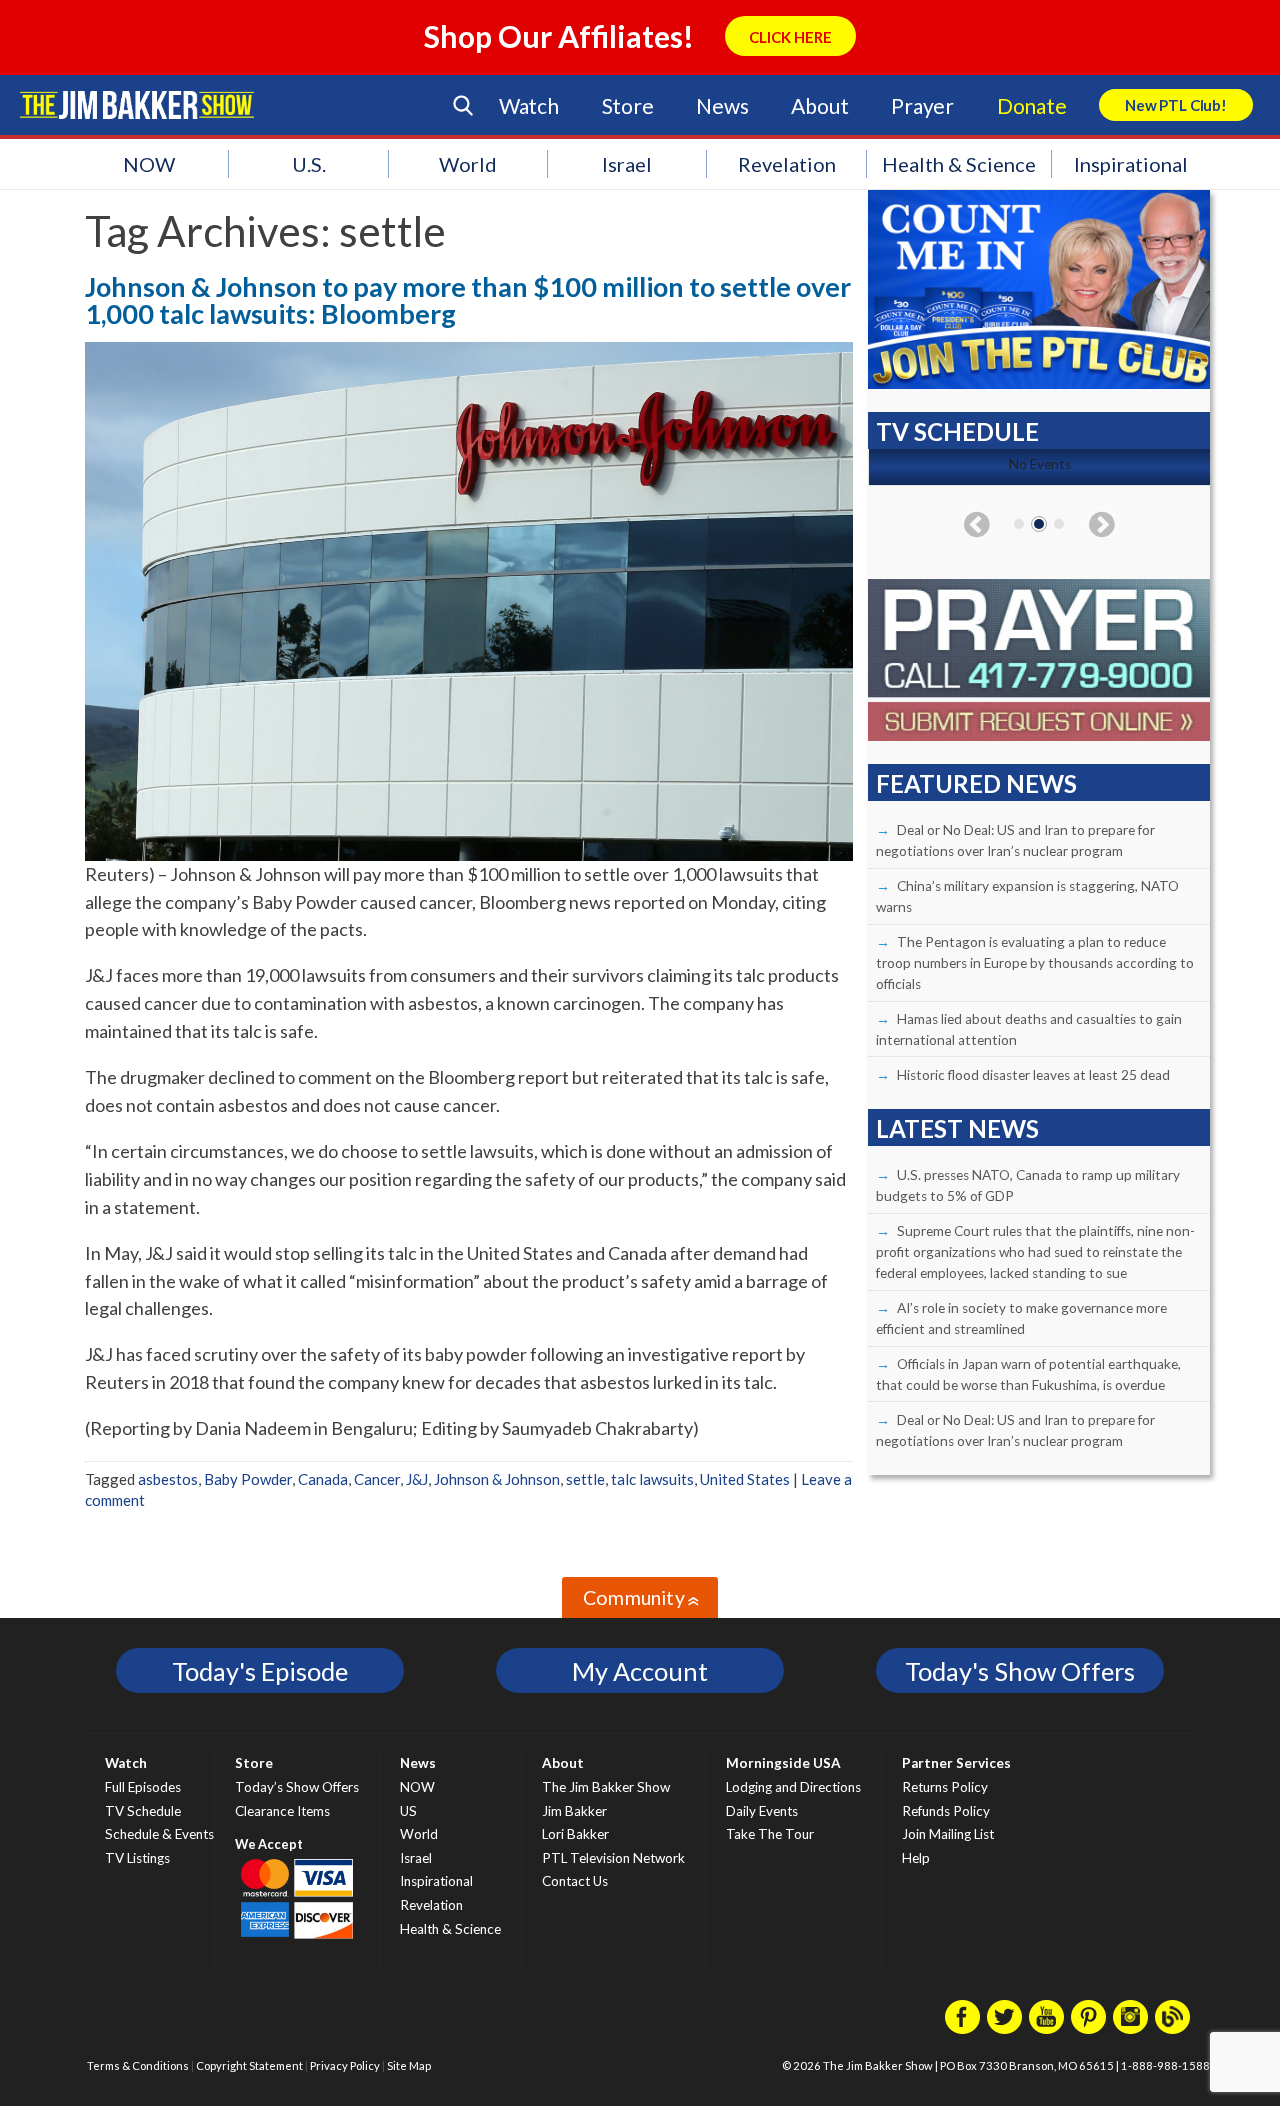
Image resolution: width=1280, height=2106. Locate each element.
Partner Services (956, 1763)
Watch (529, 105)
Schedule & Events (159, 1834)
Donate (1032, 105)
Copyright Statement (249, 2065)
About (819, 105)
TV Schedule (143, 1811)
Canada (323, 1479)
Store (628, 105)
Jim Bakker (137, 105)
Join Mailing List (948, 1834)
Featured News (976, 783)
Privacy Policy (345, 2065)
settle (585, 1479)
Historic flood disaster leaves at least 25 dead (1033, 1075)
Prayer (922, 105)
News (722, 105)
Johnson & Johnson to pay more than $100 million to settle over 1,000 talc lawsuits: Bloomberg (468, 300)
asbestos (168, 1479)
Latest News (957, 1128)
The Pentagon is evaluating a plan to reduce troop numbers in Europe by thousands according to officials (1035, 963)
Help (916, 1858)
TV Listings (137, 1858)
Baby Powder (248, 1479)
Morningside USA (783, 1763)
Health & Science (959, 164)
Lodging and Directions (793, 1787)
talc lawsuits (652, 1479)
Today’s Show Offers (297, 1787)
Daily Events (762, 1811)
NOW (149, 164)
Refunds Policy (946, 1811)
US (408, 1811)
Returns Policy (945, 1787)
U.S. (309, 164)
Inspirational (1131, 164)
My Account (640, 1671)
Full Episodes (143, 1787)
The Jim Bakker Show (606, 1787)
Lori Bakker (575, 1834)
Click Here (790, 37)
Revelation (787, 164)
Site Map (409, 2065)
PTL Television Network (613, 1858)
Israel (627, 164)
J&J (417, 1479)
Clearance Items (282, 1811)
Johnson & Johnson (497, 1479)
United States (745, 1479)
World (468, 164)
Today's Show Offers (1020, 1671)
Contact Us (575, 1881)
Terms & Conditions (138, 2065)
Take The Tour (770, 1834)
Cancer (377, 1479)
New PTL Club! (1176, 105)
